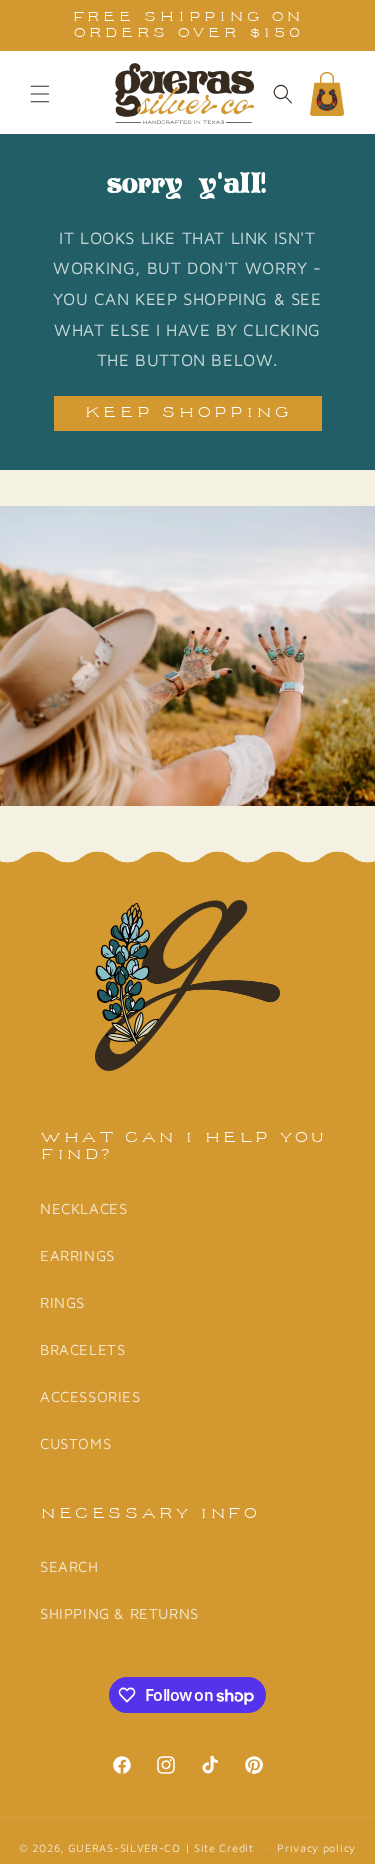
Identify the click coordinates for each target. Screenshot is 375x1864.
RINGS (62, 1302)
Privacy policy (316, 1847)
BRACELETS (82, 1349)
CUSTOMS (75, 1443)
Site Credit (224, 1847)
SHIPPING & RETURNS (119, 1613)
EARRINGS (77, 1255)
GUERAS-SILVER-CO (124, 1847)
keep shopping (188, 413)
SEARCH (69, 1566)
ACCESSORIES (90, 1396)
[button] (40, 94)
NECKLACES (83, 1208)
